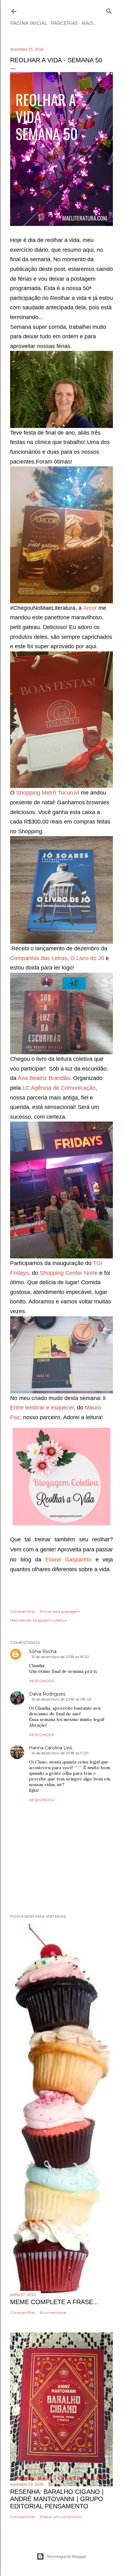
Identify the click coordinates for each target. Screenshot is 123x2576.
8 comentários (53, 2312)
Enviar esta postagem (60, 1611)
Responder (42, 1681)
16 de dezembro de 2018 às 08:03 (61, 1699)
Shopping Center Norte (69, 1273)
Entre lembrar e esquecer (42, 1408)
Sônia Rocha (43, 1651)
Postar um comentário (61, 2517)
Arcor (90, 608)
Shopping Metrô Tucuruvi (48, 793)
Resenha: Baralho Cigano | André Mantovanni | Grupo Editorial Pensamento (57, 2499)
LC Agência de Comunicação (59, 1088)
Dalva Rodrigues (47, 1694)
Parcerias (64, 23)
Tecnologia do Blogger (67, 2556)
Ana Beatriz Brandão (44, 1078)
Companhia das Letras (39, 958)
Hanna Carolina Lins (51, 1748)
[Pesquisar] (109, 10)
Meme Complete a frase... (54, 2302)
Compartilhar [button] (23, 1611)
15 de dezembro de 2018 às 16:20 (60, 1657)
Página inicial (29, 23)
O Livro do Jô (88, 958)
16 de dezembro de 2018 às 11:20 (60, 1753)
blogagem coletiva (50, 1620)
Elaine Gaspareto (69, 1560)
